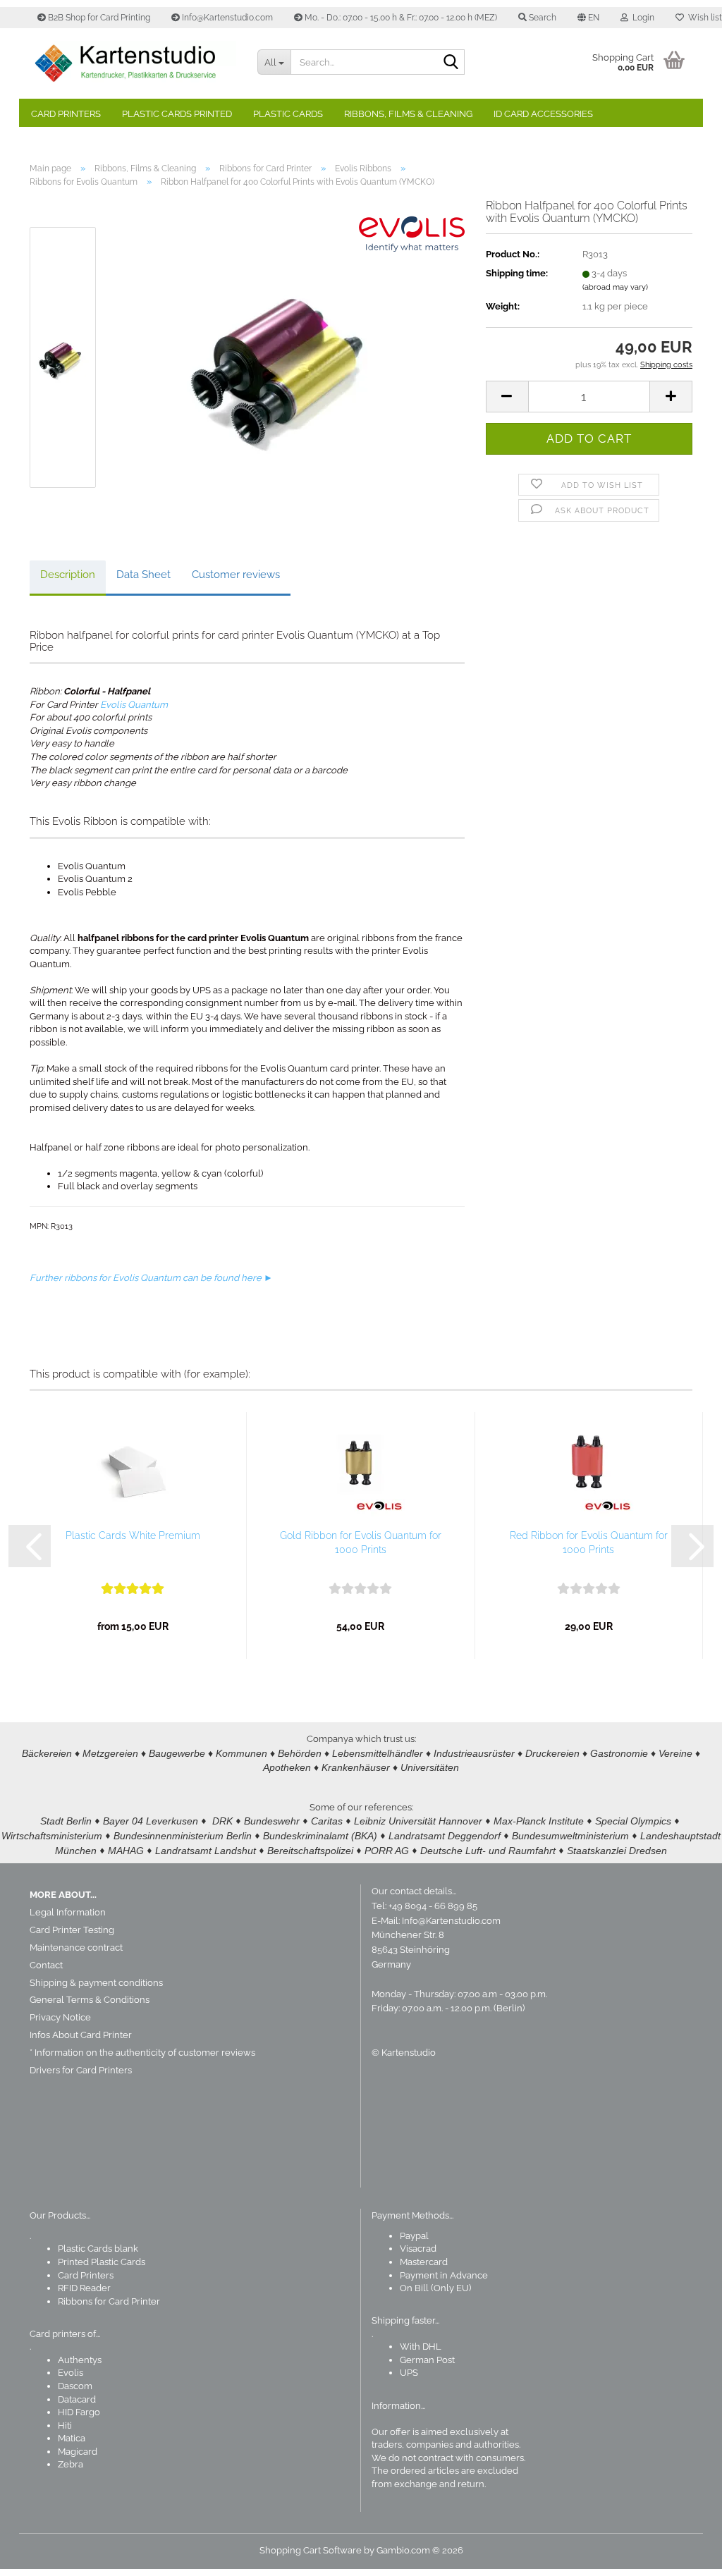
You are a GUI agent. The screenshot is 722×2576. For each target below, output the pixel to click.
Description (68, 575)
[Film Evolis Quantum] (288, 357)
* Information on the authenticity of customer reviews (142, 2053)
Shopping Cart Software (311, 2550)
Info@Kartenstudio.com (226, 18)
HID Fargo (79, 2412)
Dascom (75, 2386)
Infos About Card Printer (81, 2035)
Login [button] (641, 18)
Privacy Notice (60, 2017)
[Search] (451, 63)
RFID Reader (84, 2288)
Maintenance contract (76, 1948)
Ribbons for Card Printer (109, 2301)
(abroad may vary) (615, 287)
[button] (588, 18)
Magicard (78, 2452)
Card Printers (66, 114)
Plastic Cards (288, 114)
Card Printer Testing (72, 1930)
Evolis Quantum (134, 705)
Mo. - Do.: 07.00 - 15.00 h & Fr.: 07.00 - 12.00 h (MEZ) (400, 18)
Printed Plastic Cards (102, 2262)
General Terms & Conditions (90, 2000)
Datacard (77, 2399)
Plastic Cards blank (98, 2249)
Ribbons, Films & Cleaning (408, 114)
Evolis (71, 2373)
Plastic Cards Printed (177, 114)
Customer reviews (236, 575)
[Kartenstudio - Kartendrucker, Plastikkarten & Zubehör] (133, 63)
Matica (72, 2438)
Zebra (71, 2464)
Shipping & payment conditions (96, 1983)
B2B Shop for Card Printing (98, 18)
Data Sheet (143, 575)
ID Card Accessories (543, 114)
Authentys (80, 2360)
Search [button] (541, 18)
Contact (46, 1965)
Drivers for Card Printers (81, 2070)
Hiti (65, 2425)
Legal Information (68, 1912)
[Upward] (683, 2555)
